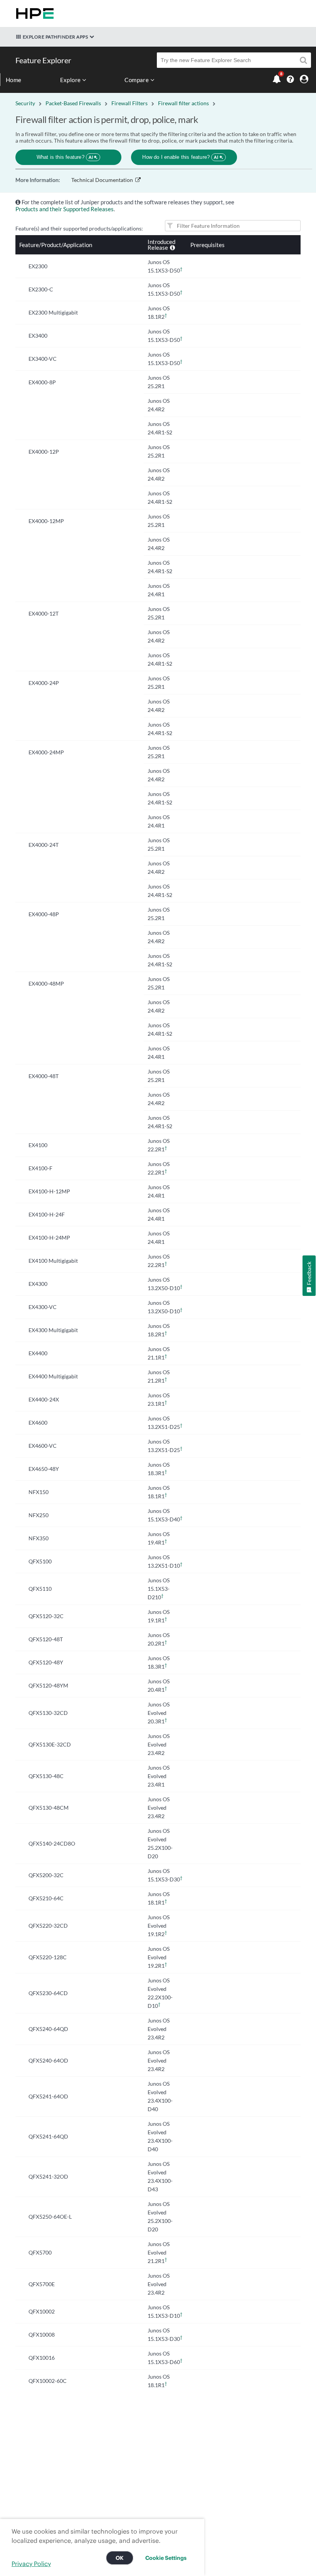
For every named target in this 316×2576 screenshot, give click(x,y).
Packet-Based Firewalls (73, 103)
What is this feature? (65, 157)
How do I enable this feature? (180, 157)
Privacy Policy (31, 2564)
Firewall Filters (129, 103)
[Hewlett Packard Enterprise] (33, 13)
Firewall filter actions (183, 103)
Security (25, 103)
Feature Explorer (43, 60)
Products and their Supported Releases (65, 209)
